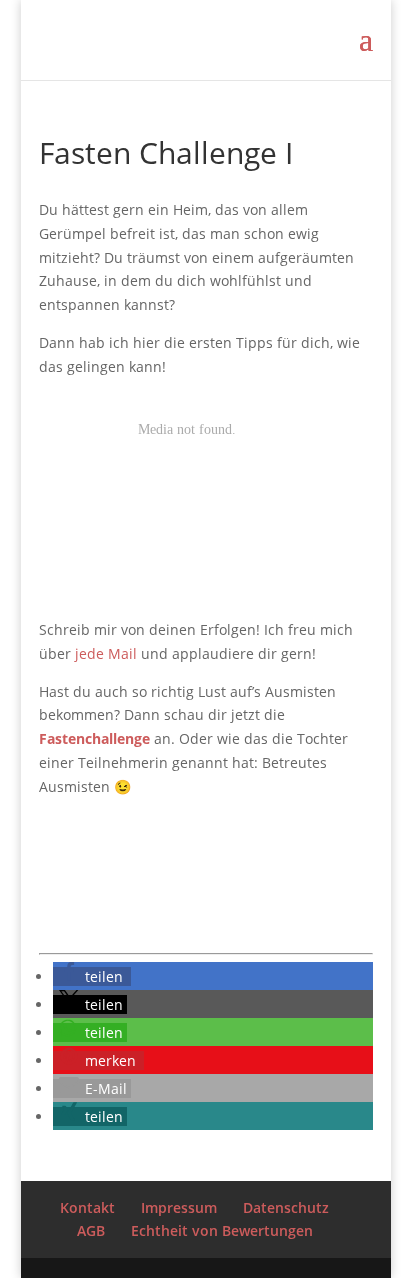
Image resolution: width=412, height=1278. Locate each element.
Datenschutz (286, 1207)
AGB (91, 1230)
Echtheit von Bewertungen (222, 1230)
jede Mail (104, 653)
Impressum (179, 1207)
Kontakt (87, 1207)
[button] (92, 976)
